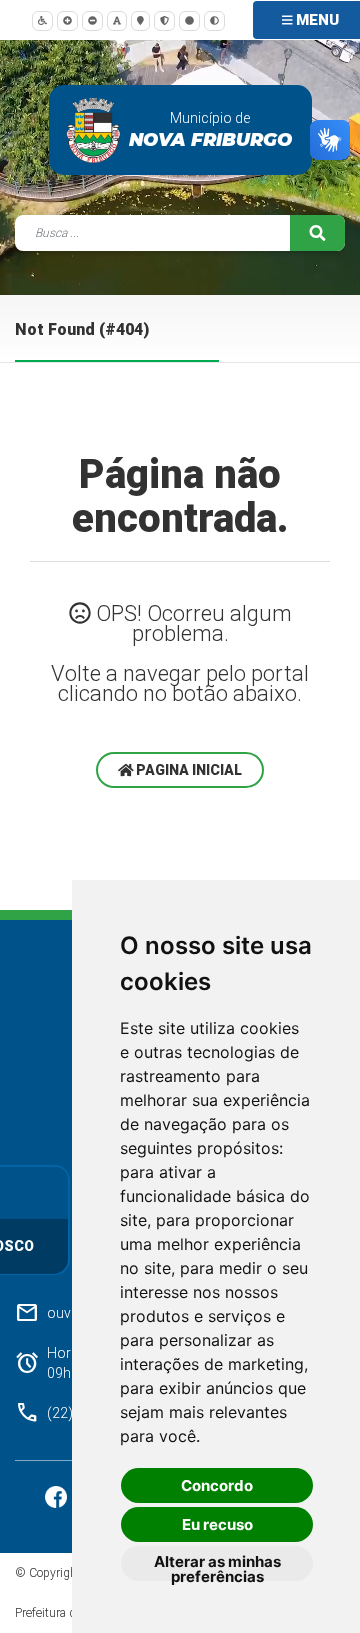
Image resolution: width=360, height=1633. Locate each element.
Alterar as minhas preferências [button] (217, 1566)
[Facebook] (57, 1496)
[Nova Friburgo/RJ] (94, 130)
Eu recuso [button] (217, 1524)
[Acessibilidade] (42, 20)
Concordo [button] (217, 1485)
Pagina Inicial (187, 770)
